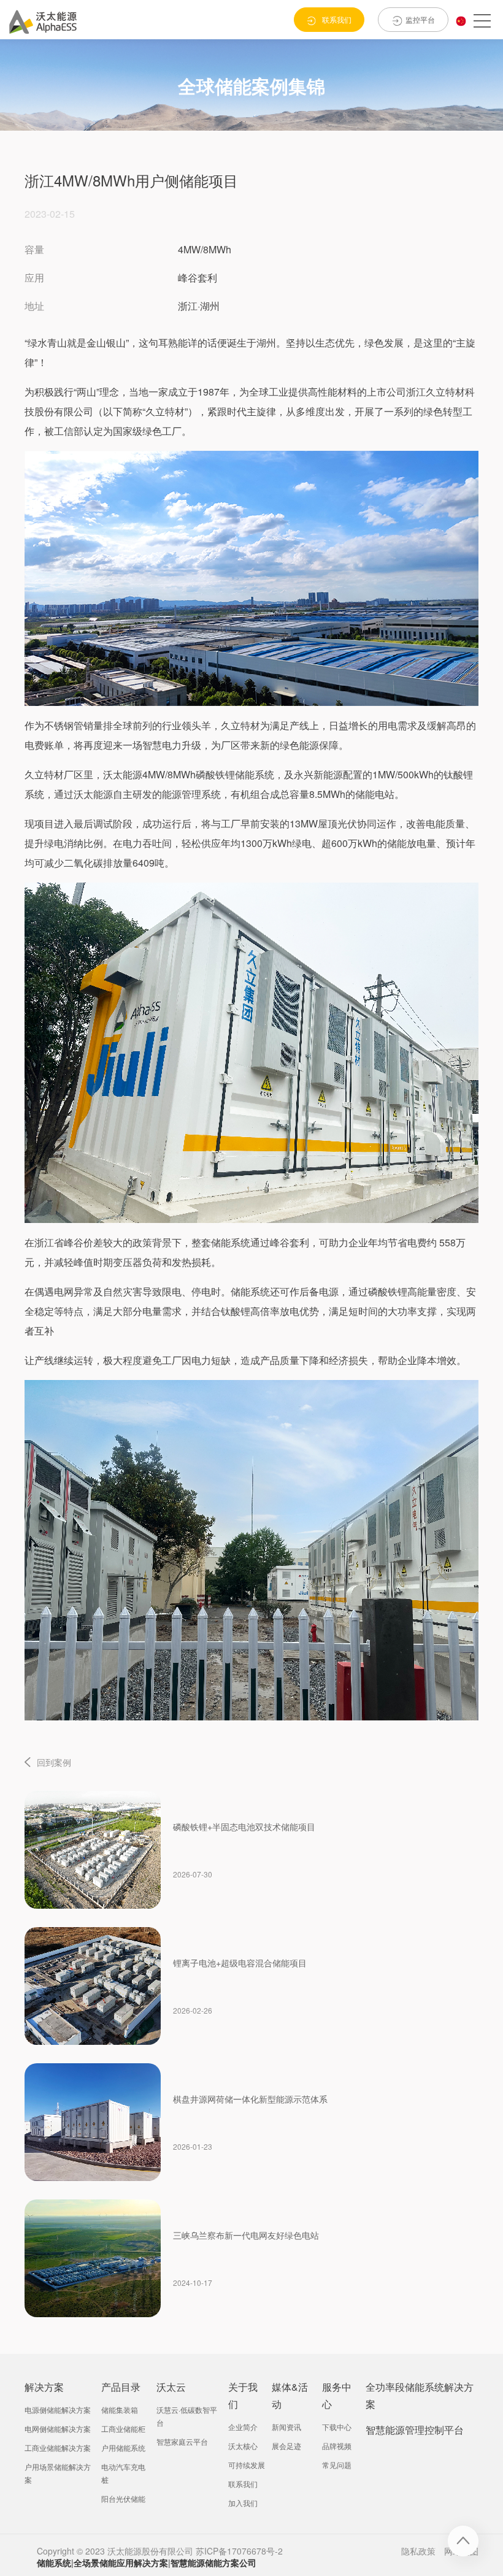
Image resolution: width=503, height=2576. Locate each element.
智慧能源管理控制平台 (415, 2430)
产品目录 (121, 2387)
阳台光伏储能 (123, 2498)
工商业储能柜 (123, 2428)
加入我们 (243, 2503)
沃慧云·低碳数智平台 (187, 2416)
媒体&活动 (290, 2395)
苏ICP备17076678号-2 (239, 2551)
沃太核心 (243, 2446)
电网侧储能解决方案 (58, 2428)
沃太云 (171, 2387)
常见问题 (337, 2465)
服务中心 (337, 2395)
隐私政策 (418, 2551)
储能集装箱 (120, 2409)
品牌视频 (337, 2446)
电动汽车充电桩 (123, 2473)
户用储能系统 (123, 2448)
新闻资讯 (286, 2427)
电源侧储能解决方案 (58, 2409)
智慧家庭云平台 (182, 2441)
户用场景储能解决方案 (58, 2473)
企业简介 (243, 2427)
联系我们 (243, 2484)
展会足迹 (286, 2446)
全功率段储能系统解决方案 (420, 2395)
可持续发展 (247, 2465)
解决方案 (44, 2387)
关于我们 (243, 2395)
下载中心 (337, 2427)
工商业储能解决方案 (58, 2448)
